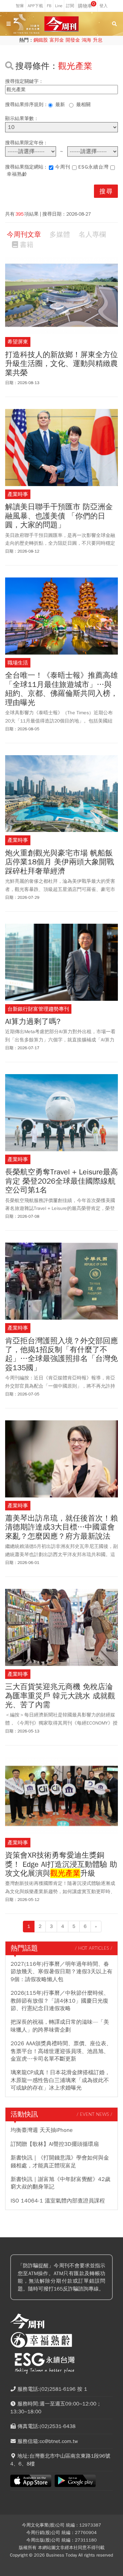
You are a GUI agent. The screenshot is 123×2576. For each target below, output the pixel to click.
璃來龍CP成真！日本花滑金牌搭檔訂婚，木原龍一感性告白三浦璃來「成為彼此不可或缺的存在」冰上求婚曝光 (60, 2080)
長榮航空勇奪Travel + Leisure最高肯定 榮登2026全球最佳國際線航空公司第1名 (61, 1181)
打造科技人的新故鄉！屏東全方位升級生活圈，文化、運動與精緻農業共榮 (61, 364)
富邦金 (57, 40)
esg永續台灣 (93, 167)
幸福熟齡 (17, 174)
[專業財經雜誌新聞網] (61, 24)
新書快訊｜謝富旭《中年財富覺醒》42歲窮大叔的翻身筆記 (60, 2183)
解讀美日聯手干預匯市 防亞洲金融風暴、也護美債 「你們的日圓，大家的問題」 (59, 516)
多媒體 (60, 235)
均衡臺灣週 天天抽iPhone (42, 2130)
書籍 (27, 245)
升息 (98, 40)
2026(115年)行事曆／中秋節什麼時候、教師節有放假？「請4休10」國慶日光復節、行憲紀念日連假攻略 (60, 2001)
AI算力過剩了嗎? (33, 1022)
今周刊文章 (24, 235)
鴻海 (86, 40)
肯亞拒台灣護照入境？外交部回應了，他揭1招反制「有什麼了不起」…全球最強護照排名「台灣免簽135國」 (61, 1355)
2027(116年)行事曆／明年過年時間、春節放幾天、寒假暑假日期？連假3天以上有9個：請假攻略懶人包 (61, 1972)
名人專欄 (92, 235)
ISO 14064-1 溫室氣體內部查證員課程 (58, 2201)
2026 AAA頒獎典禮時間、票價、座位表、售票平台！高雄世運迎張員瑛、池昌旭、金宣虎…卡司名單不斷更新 (61, 2051)
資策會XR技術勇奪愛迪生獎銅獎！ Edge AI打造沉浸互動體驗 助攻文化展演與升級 (61, 1864)
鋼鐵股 (41, 40)
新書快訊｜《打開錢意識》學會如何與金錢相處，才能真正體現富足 (60, 2162)
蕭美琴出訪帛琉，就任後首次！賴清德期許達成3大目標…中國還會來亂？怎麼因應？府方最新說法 (61, 1527)
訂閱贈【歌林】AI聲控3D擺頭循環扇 (55, 2144)
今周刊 (63, 167)
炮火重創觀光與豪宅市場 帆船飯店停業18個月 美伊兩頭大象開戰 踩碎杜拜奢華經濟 (60, 862)
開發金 (73, 40)
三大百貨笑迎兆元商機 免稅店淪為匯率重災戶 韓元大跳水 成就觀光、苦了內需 (60, 1696)
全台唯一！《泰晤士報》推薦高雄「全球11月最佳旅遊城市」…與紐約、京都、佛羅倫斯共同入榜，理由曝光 (61, 689)
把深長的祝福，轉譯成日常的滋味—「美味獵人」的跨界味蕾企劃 (60, 2026)
